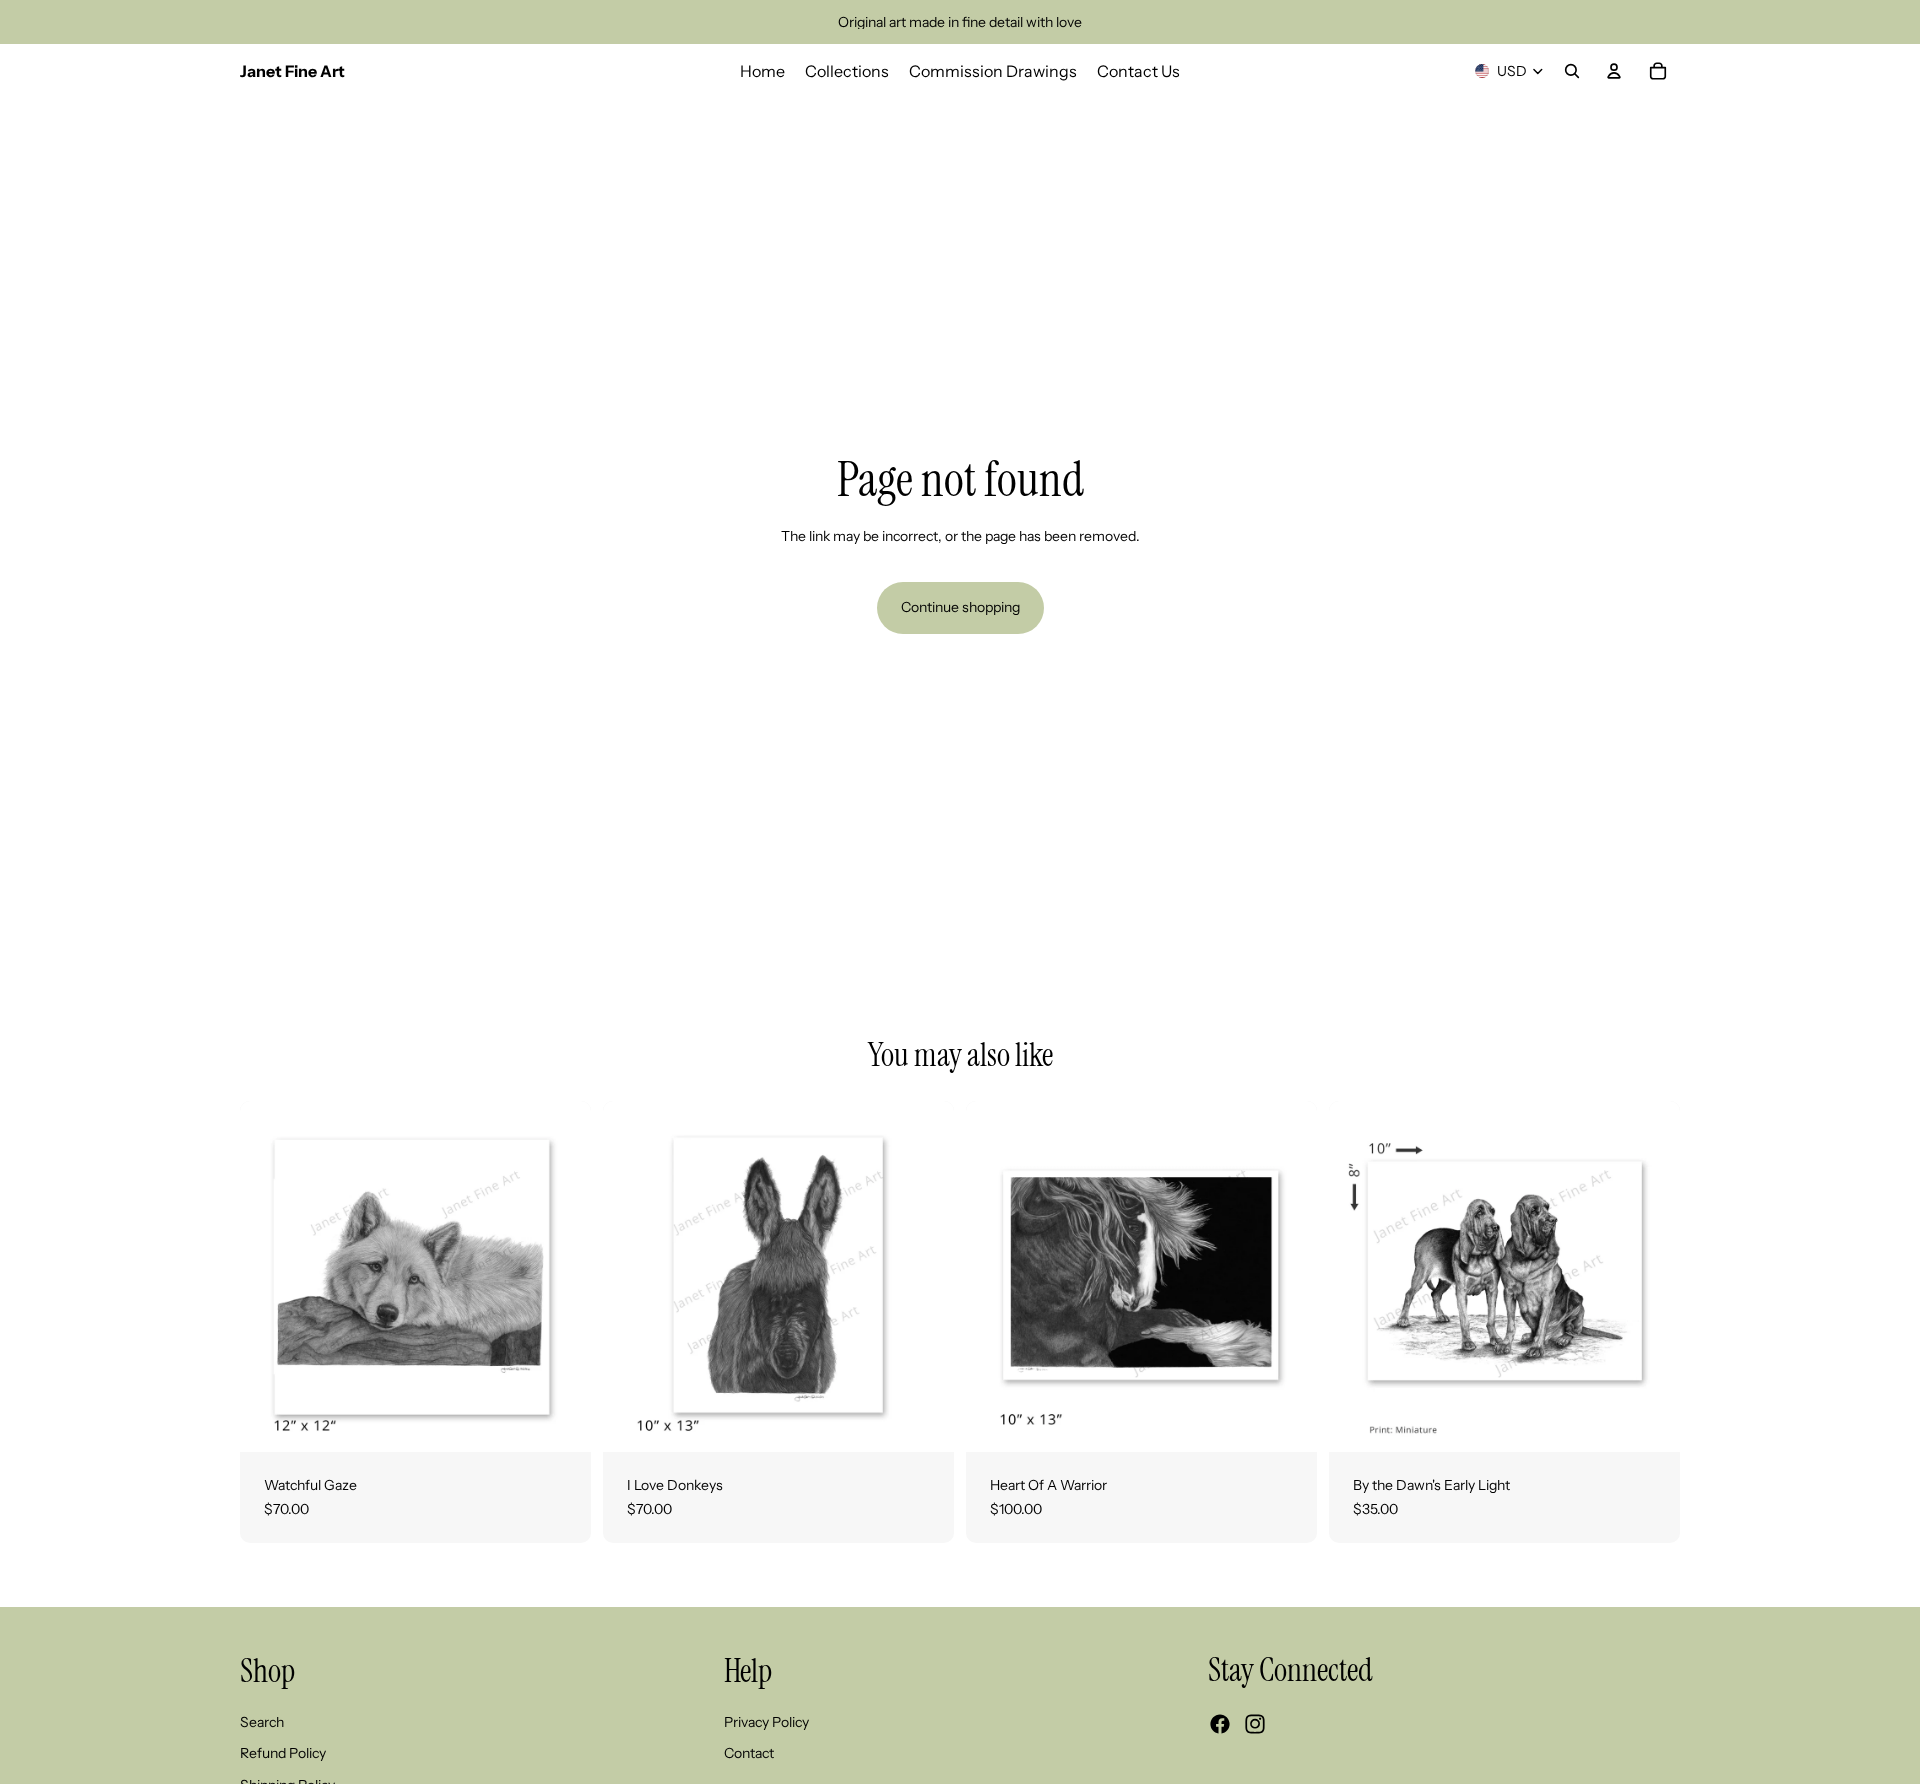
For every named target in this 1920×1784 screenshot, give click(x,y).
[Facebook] (1220, 1725)
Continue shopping (960, 607)
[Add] (1649, 1421)
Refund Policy (283, 1754)
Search (262, 1722)
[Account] (1614, 71)
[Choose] (560, 1421)
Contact (749, 1754)
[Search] (1572, 71)
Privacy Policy (766, 1722)
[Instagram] (1255, 1725)
